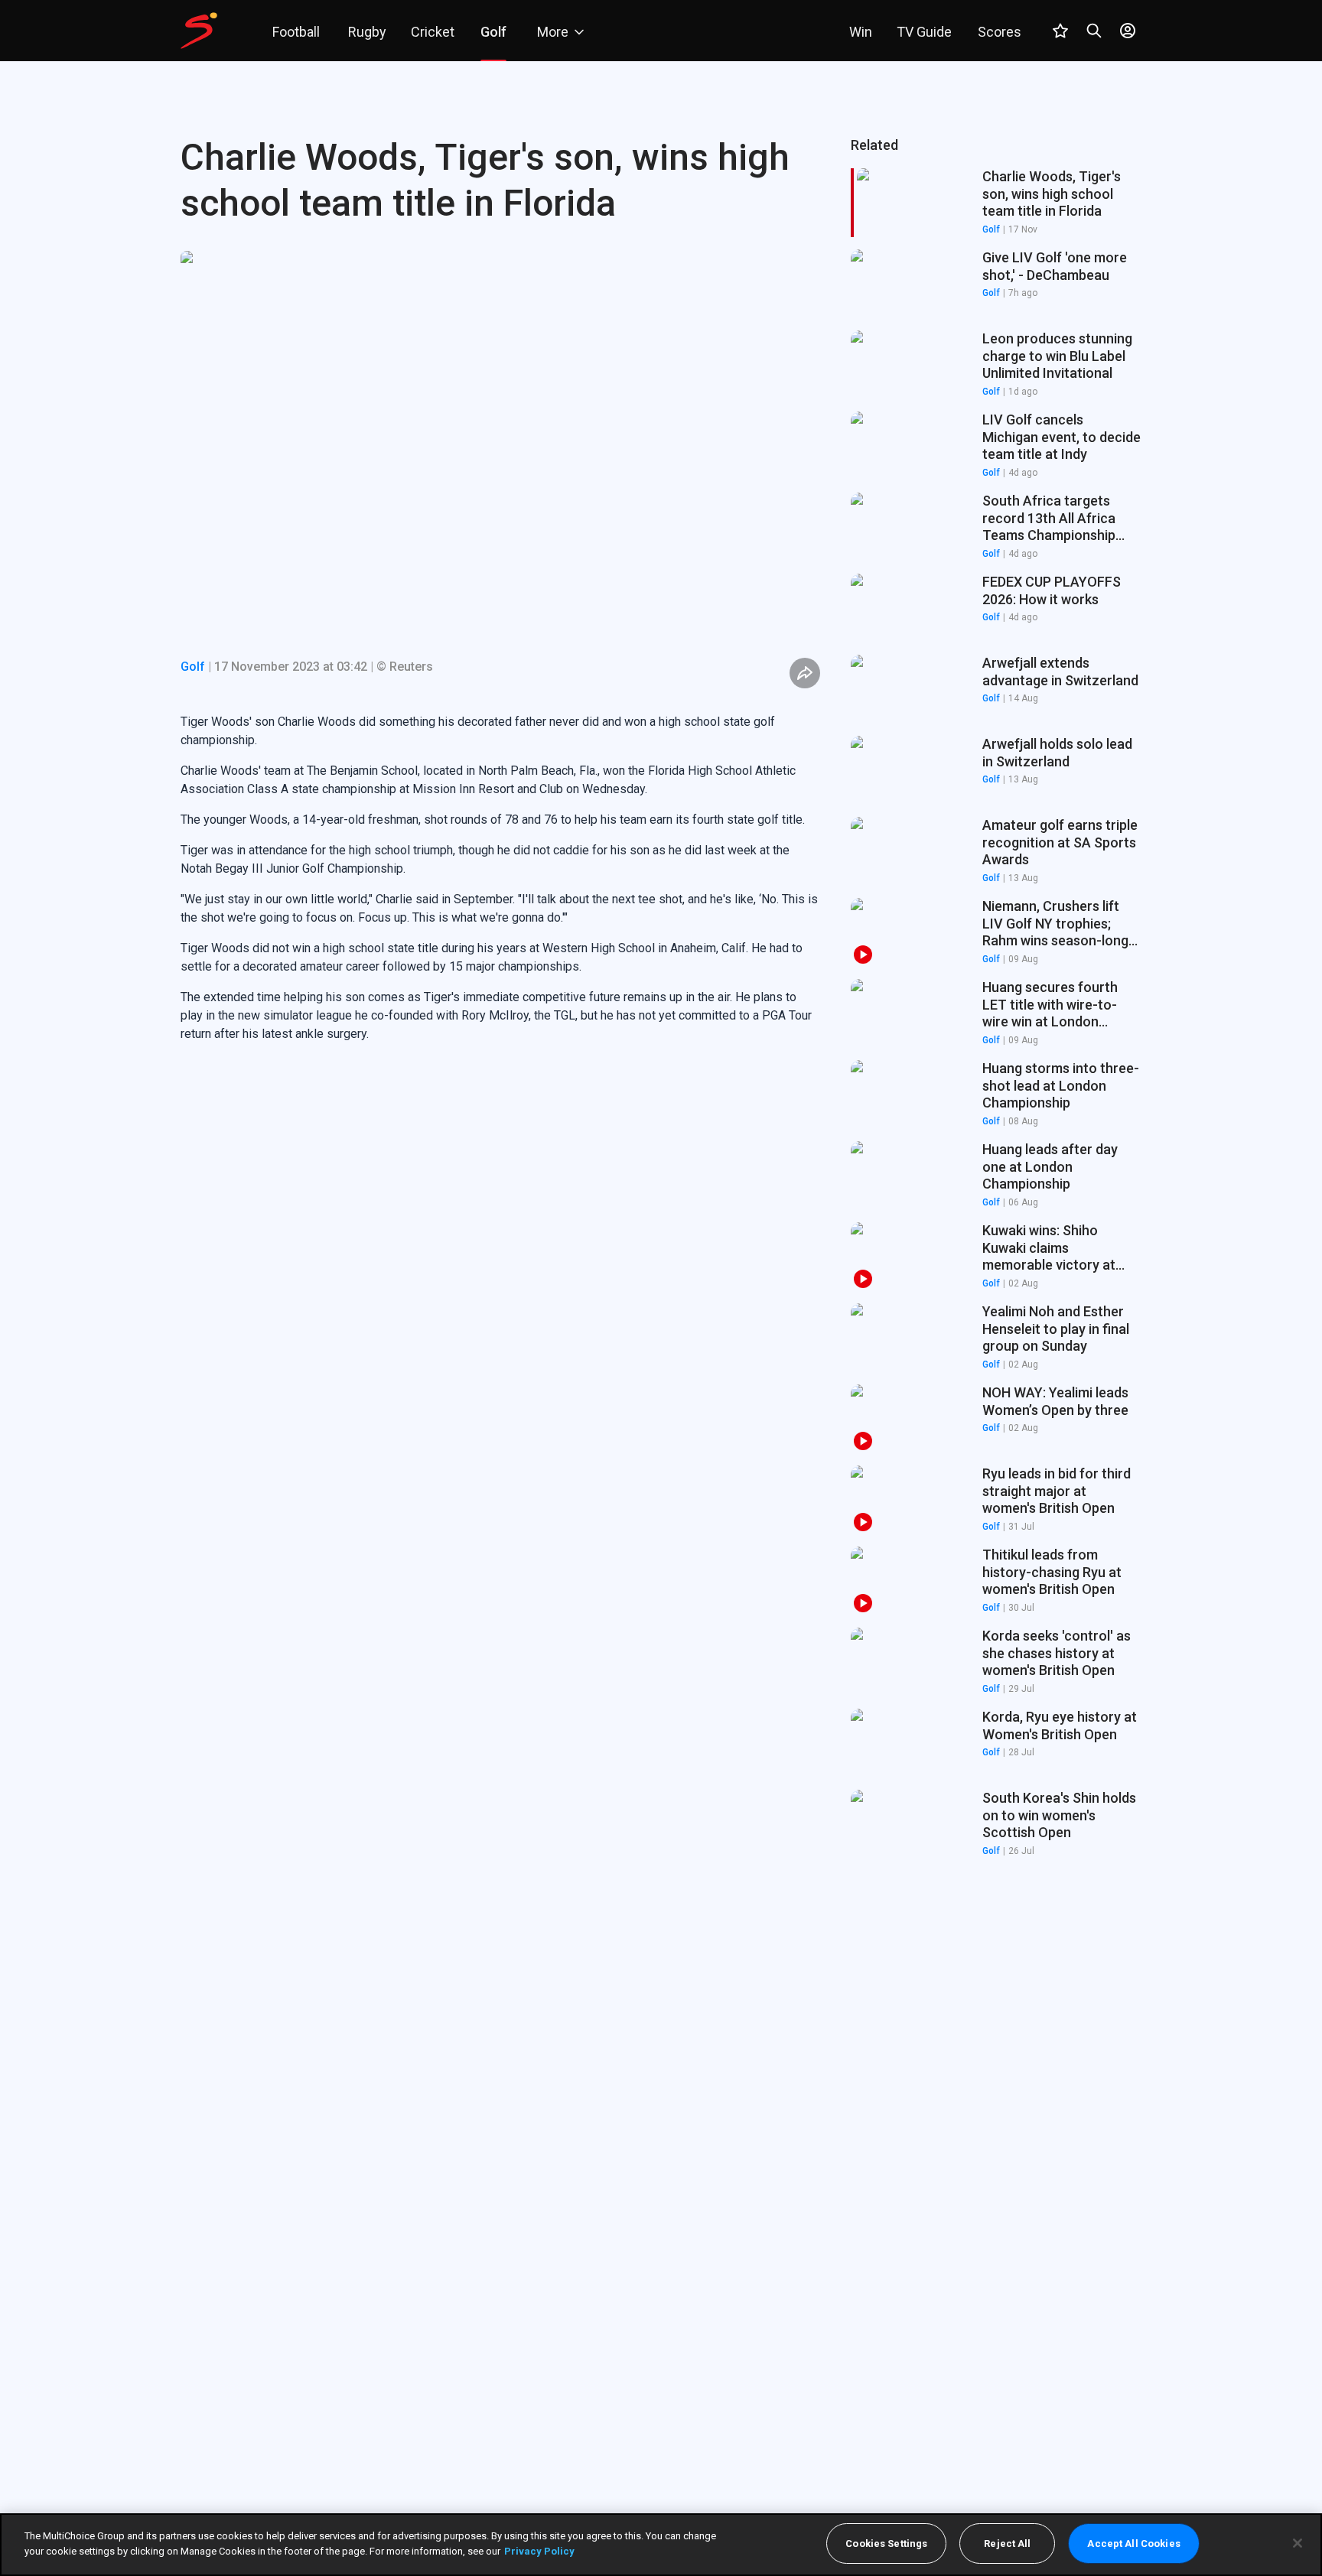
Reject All (1007, 2543)
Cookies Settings (886, 2543)
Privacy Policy (539, 2550)
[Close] (1298, 2543)
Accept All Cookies (1133, 2543)
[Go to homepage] (199, 31)
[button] (996, 284)
